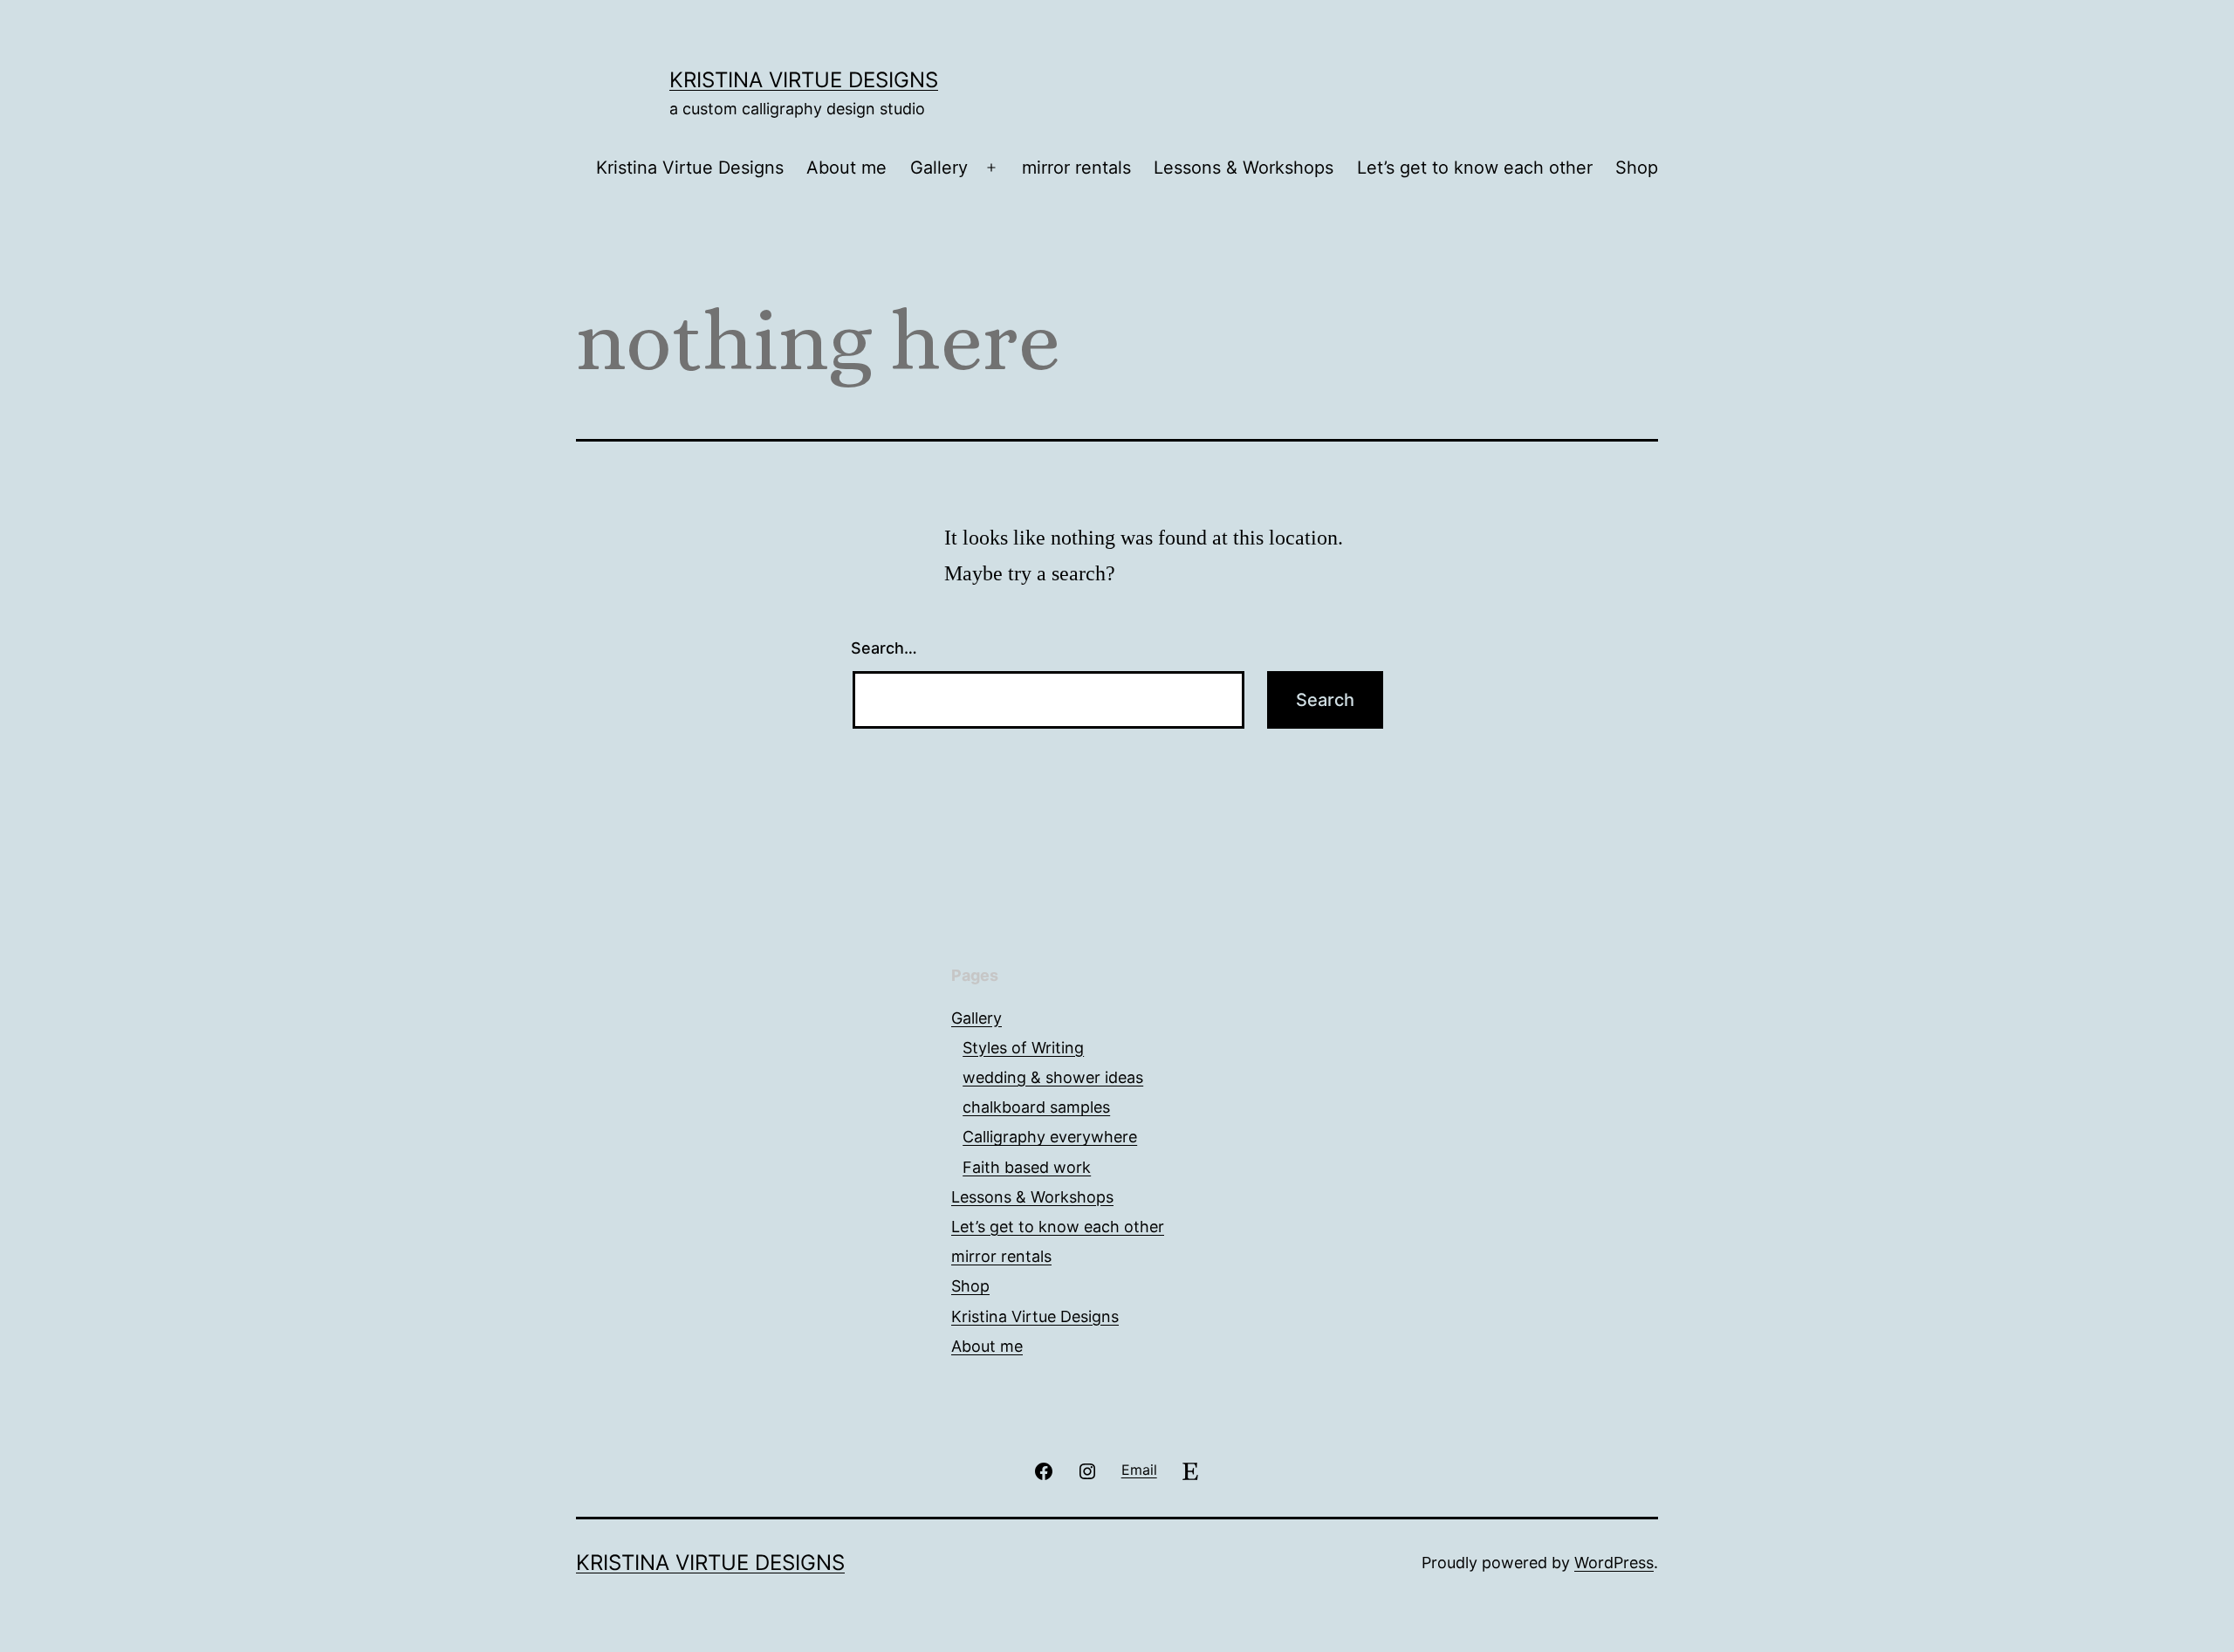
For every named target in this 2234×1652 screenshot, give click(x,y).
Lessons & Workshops (1244, 168)
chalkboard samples (1036, 1107)
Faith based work (1027, 1167)
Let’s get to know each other (1475, 168)
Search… (884, 648)
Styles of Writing (1023, 1048)
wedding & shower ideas (1053, 1077)
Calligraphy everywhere (1050, 1137)
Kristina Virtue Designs (804, 80)
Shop (1637, 168)
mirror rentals (1076, 168)
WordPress (1614, 1563)
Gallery (939, 168)
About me (846, 168)
